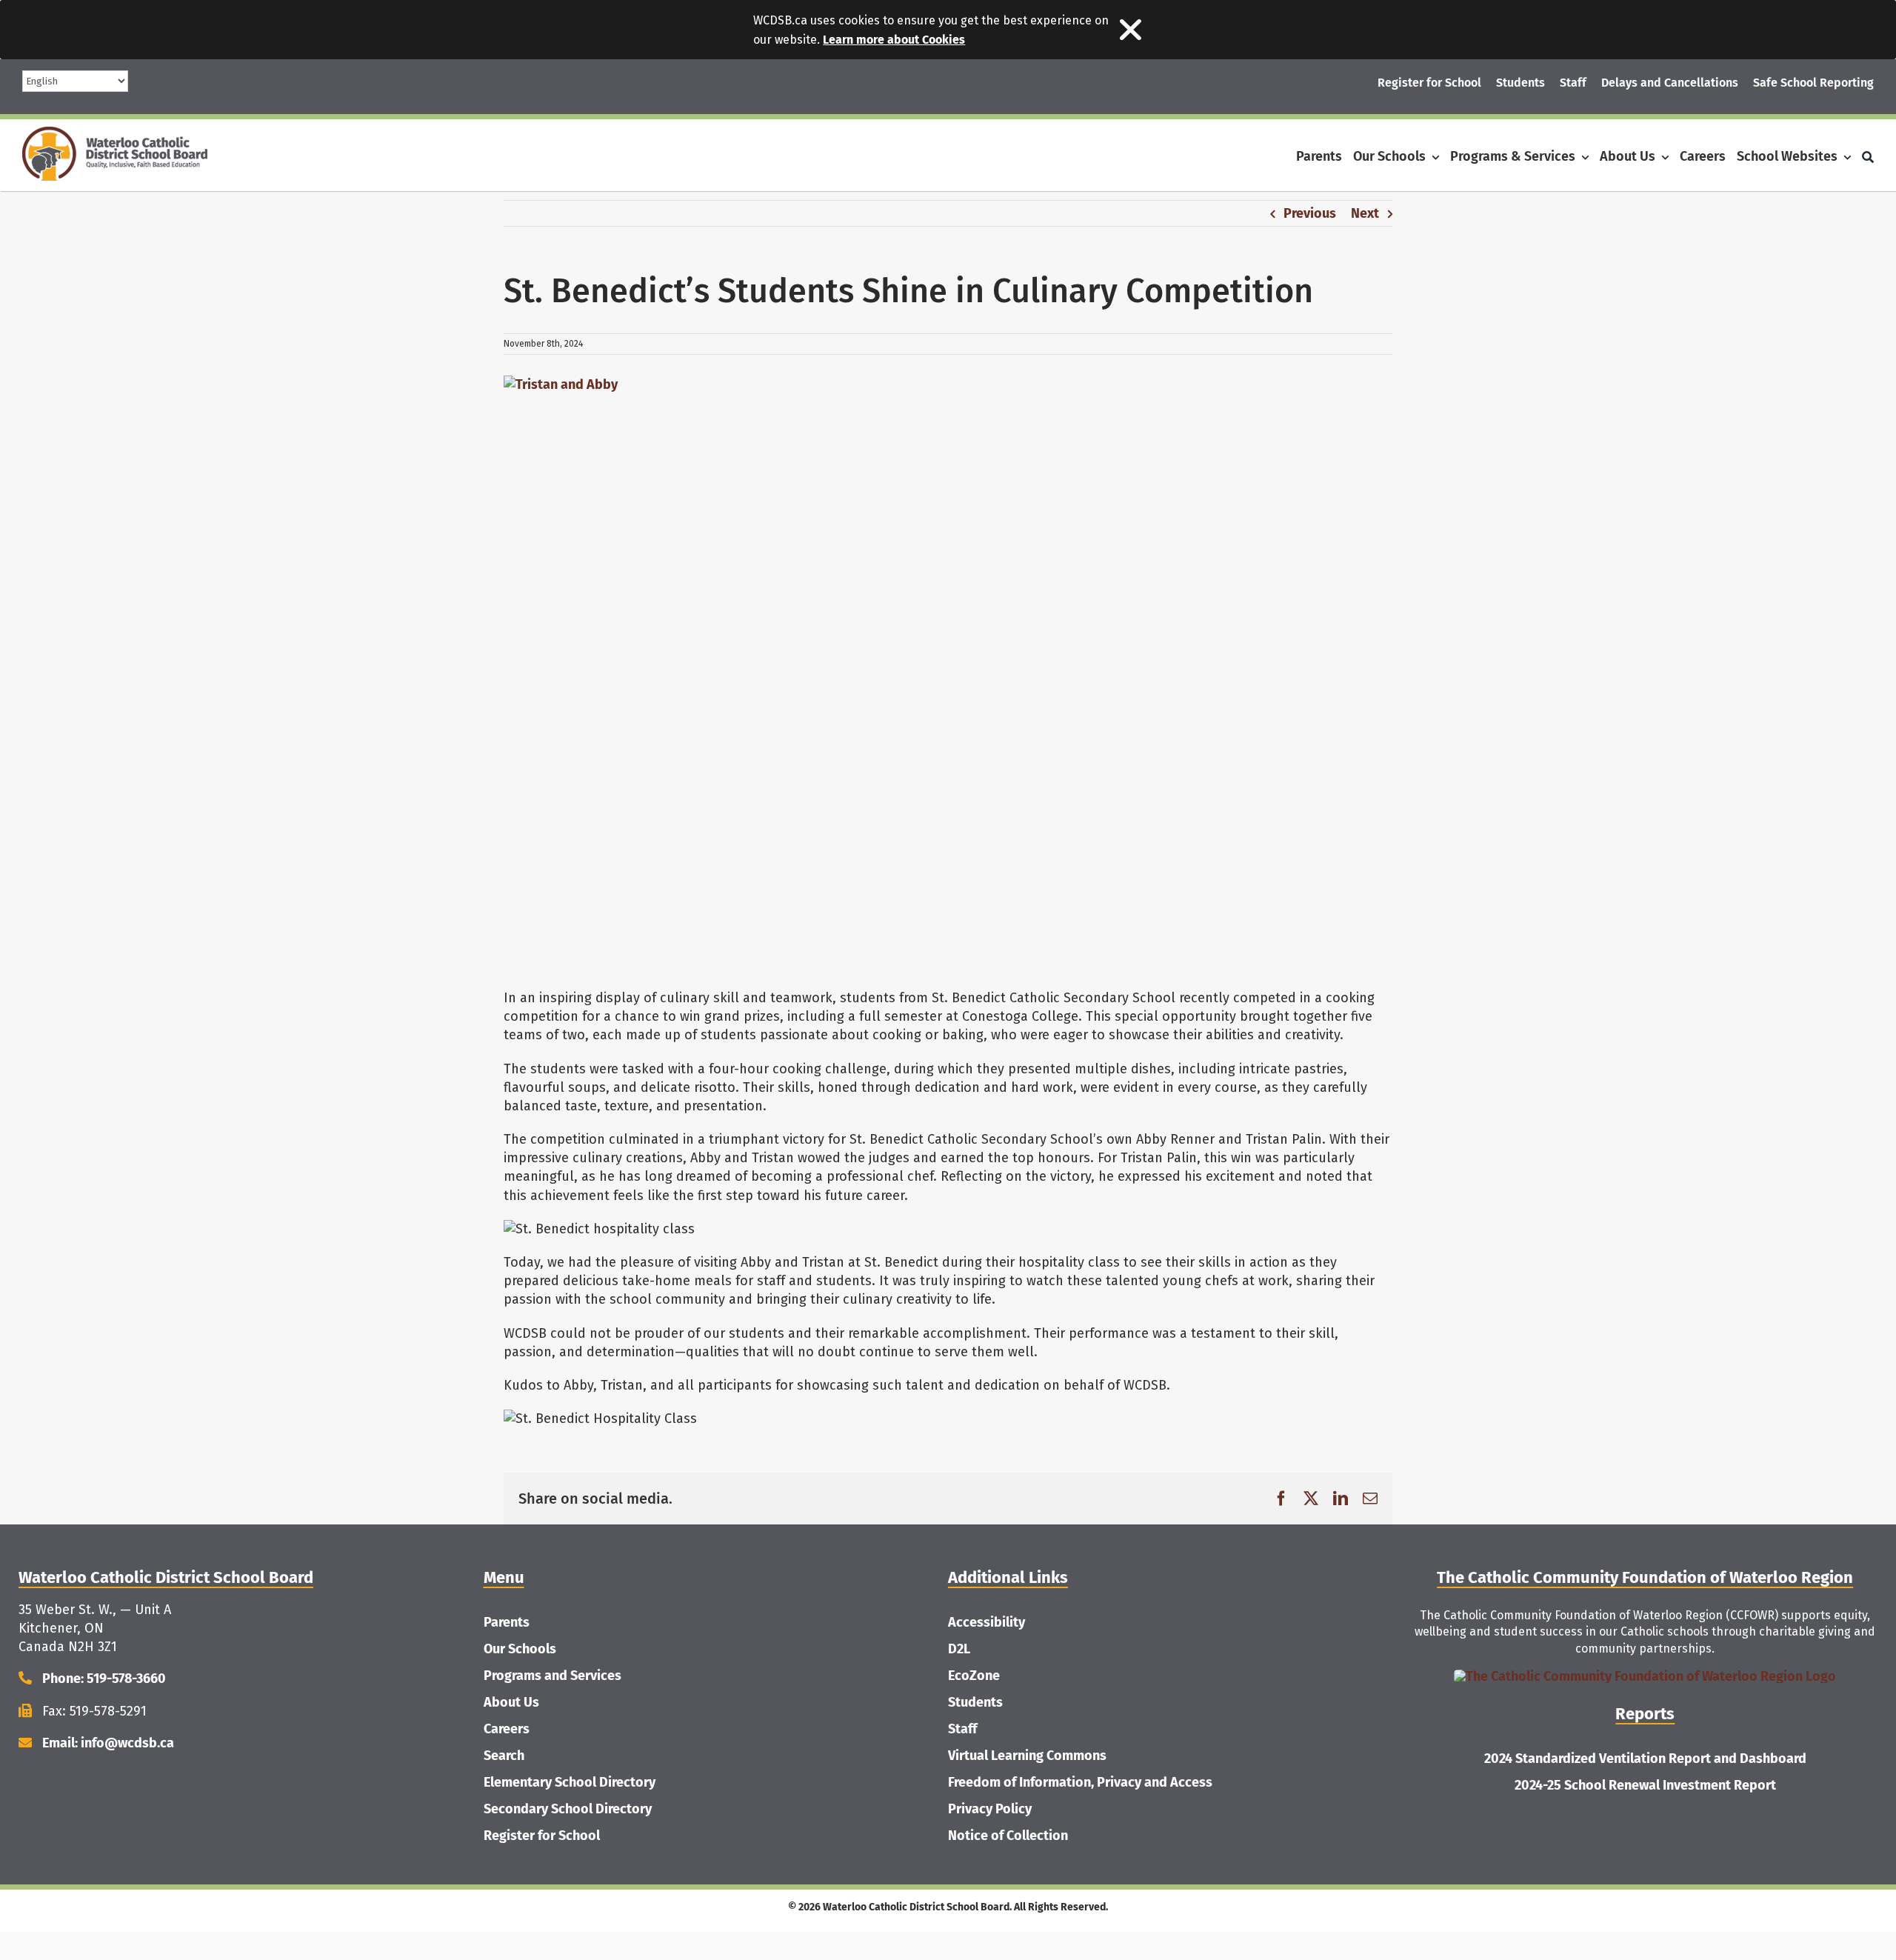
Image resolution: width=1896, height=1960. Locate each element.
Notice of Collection (1008, 1836)
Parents (507, 1622)
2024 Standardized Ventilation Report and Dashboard (1645, 1759)
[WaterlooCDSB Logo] (115, 133)
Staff (962, 1729)
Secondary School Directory (568, 1809)
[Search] (1868, 157)
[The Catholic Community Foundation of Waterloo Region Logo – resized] (1645, 1676)
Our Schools (520, 1649)
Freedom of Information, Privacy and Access (1080, 1782)
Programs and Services (553, 1676)
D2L (959, 1649)
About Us (511, 1702)
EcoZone (974, 1676)
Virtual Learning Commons (1027, 1756)
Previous (1310, 213)
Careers (507, 1729)
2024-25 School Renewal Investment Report (1645, 1785)
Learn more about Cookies (894, 40)
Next (1365, 213)
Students (975, 1702)
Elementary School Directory (570, 1782)
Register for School (542, 1836)
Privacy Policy (990, 1809)
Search (504, 1756)
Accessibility (987, 1622)
